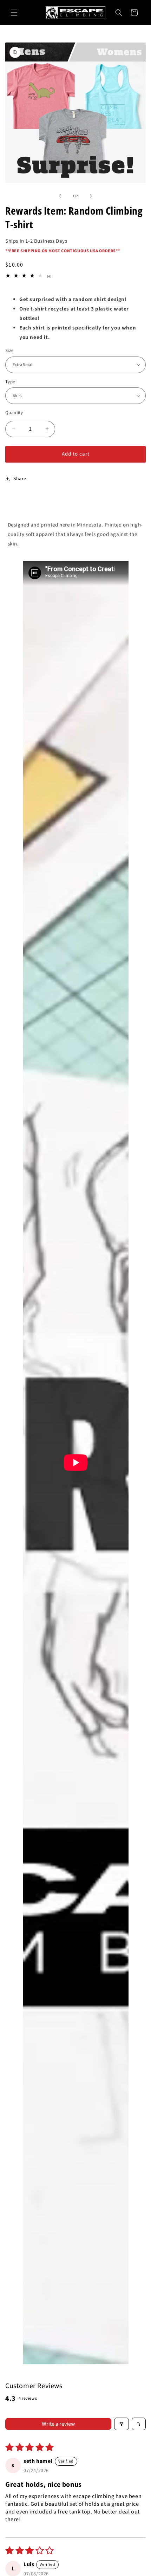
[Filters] (122, 2424)
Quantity (14, 413)
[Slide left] (60, 196)
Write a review (58, 2424)
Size (9, 351)
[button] (14, 13)
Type (10, 382)
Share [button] (20, 479)
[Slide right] (91, 196)
